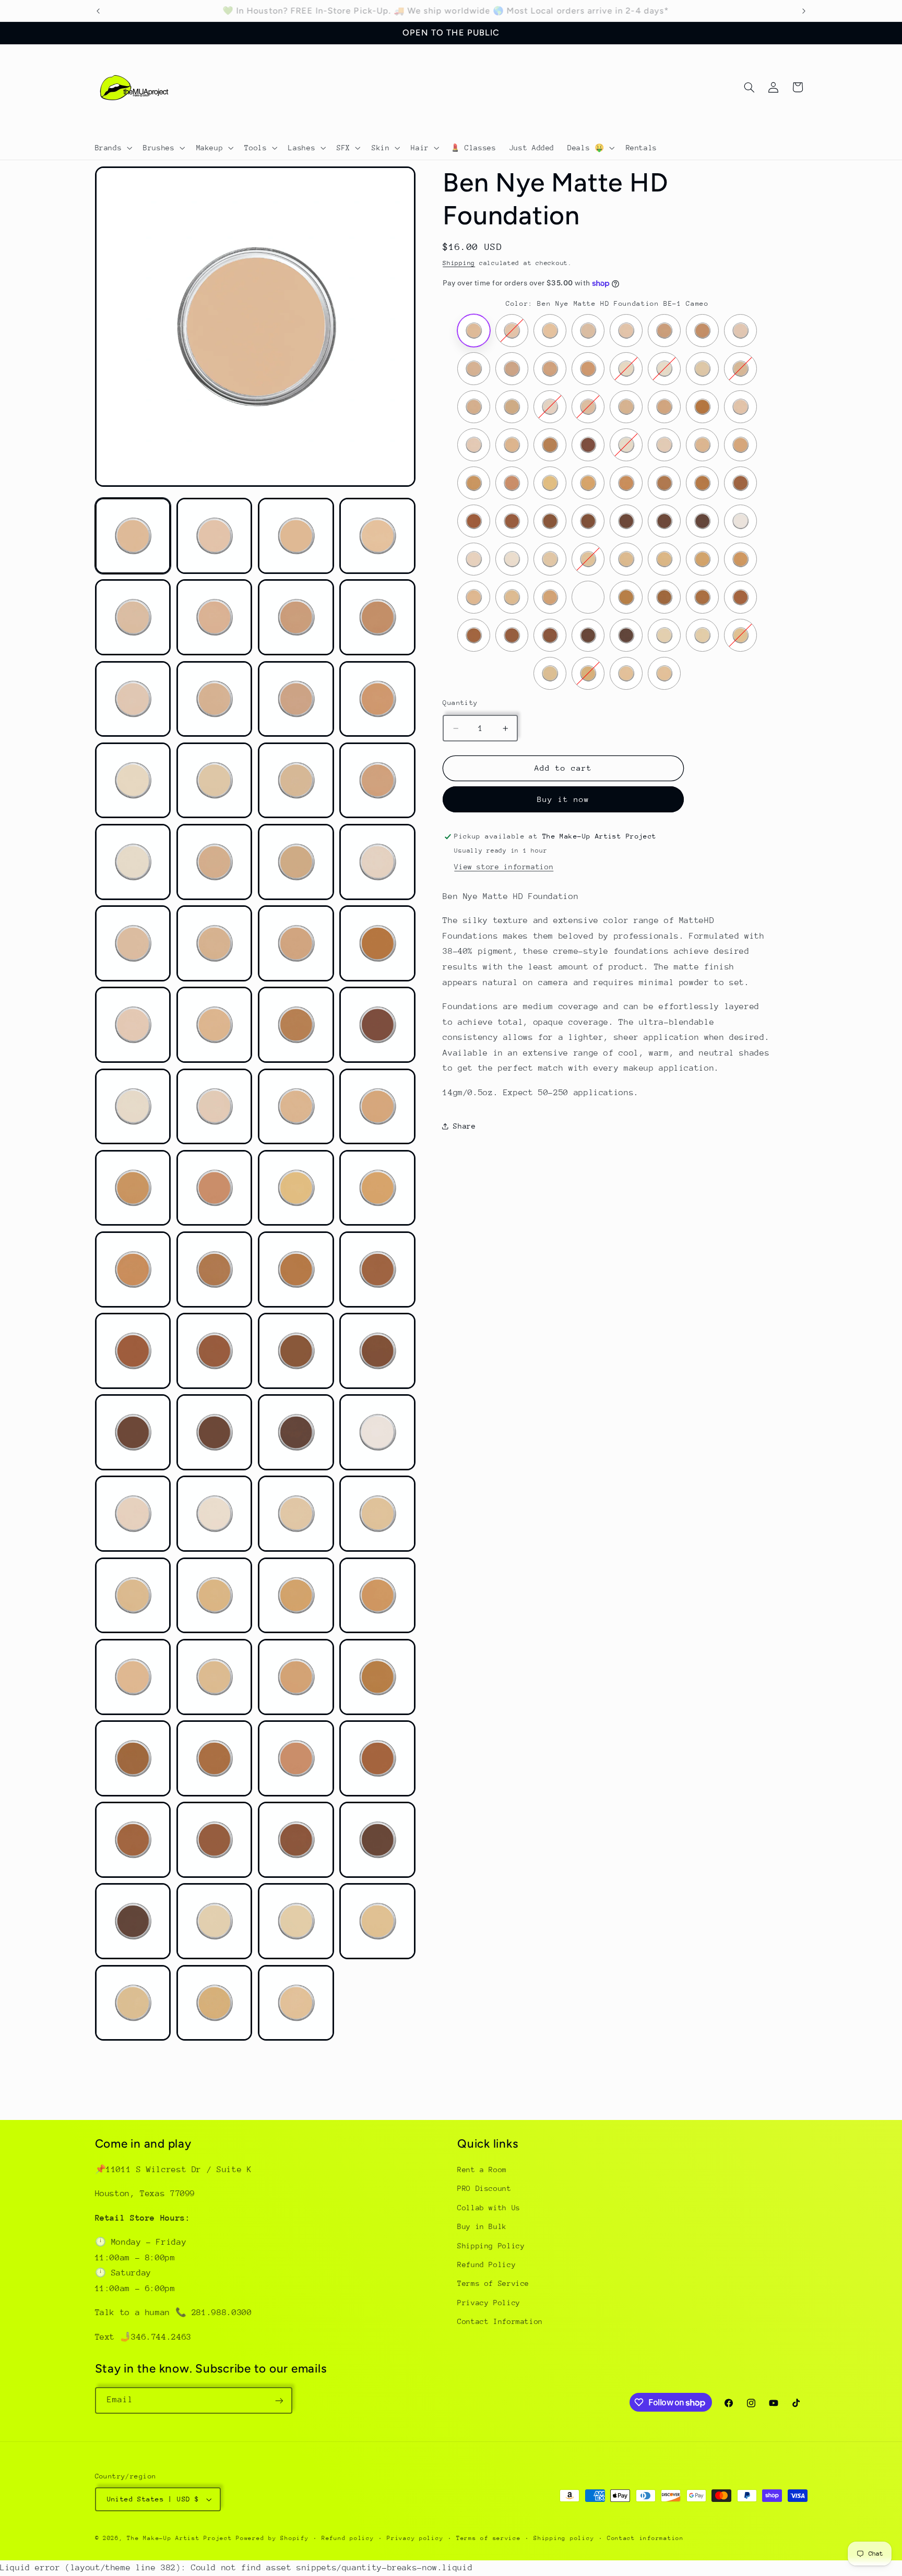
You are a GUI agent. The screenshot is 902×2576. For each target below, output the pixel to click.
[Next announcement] (804, 11)
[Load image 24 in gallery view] (377, 943)
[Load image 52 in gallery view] (377, 1514)
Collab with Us (489, 2208)
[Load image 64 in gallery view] (377, 1758)
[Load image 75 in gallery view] (296, 2003)
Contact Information (500, 2322)
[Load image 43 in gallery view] (296, 1351)
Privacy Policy (489, 2303)
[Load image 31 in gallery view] (296, 1107)
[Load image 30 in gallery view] (215, 1107)
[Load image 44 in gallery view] (377, 1351)
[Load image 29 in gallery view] (133, 1107)
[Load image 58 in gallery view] (215, 1677)
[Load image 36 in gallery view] (377, 1188)
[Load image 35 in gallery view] (296, 1188)
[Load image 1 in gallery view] (133, 536)
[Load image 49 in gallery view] (133, 1514)
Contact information (645, 2538)
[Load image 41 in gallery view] (133, 1351)
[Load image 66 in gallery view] (215, 1840)
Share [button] (464, 1126)
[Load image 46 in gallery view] (215, 1432)
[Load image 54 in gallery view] (215, 1596)
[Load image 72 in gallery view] (377, 1921)
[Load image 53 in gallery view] (133, 1596)
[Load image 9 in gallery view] (133, 699)
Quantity (460, 703)
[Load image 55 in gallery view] (296, 1596)
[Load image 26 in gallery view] (215, 1025)
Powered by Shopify (272, 2538)
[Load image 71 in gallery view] (296, 1921)
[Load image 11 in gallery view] (296, 699)
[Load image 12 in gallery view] (377, 699)
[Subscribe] (279, 2400)
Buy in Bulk (482, 2227)
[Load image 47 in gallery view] (296, 1432)
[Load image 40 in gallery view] (377, 1269)
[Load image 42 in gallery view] (215, 1351)
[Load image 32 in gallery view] (377, 1107)
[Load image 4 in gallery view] (377, 536)
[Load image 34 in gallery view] (215, 1188)
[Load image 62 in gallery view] (215, 1758)
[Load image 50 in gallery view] (215, 1514)
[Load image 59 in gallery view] (296, 1677)
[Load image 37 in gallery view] (133, 1269)
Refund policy (348, 2538)
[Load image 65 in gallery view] (133, 1840)
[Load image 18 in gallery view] (215, 862)
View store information (504, 867)
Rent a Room (482, 2170)
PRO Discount (484, 2189)
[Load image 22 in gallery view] (215, 943)
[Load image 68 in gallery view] (377, 1840)
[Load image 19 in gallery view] (296, 862)
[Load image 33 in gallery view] (133, 1188)
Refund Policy (486, 2265)
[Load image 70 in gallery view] (215, 1921)
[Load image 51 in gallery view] (296, 1514)
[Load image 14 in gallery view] (215, 781)
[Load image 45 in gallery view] (133, 1432)
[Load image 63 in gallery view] (296, 1758)
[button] (112, 148)
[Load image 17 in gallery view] (133, 862)
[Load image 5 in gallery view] (133, 617)
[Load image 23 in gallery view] (296, 943)
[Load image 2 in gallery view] (215, 536)
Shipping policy (564, 2538)
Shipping (459, 263)
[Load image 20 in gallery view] (377, 862)
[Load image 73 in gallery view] (133, 2003)
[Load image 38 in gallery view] (215, 1269)
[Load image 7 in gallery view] (296, 617)
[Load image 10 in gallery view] (215, 699)
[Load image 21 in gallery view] (133, 943)
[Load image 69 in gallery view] (133, 1921)
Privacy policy (415, 2538)
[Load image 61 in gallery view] (133, 1758)
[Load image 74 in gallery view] (215, 2003)
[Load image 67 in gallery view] (296, 1840)
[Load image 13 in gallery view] (133, 781)
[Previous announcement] (98, 11)
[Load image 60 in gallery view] (377, 1677)
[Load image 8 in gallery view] (377, 617)
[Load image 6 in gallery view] (215, 617)
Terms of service (489, 2538)
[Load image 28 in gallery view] (377, 1025)
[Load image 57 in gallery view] (133, 1677)
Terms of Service (493, 2284)
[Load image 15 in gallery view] (296, 781)
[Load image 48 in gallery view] (377, 1432)
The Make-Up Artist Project (181, 2538)
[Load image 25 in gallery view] (133, 1025)
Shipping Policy (491, 2246)
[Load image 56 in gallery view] (377, 1596)
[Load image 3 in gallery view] (296, 536)
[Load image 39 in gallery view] (296, 1269)
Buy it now (563, 799)
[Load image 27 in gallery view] (296, 1025)
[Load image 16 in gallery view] (377, 781)
